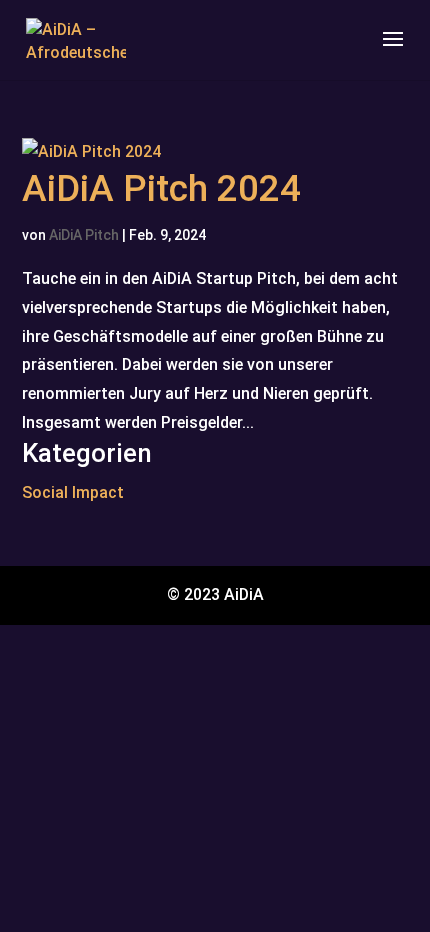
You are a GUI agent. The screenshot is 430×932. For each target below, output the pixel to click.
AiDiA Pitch (84, 235)
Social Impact (73, 492)
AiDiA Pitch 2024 (161, 188)
